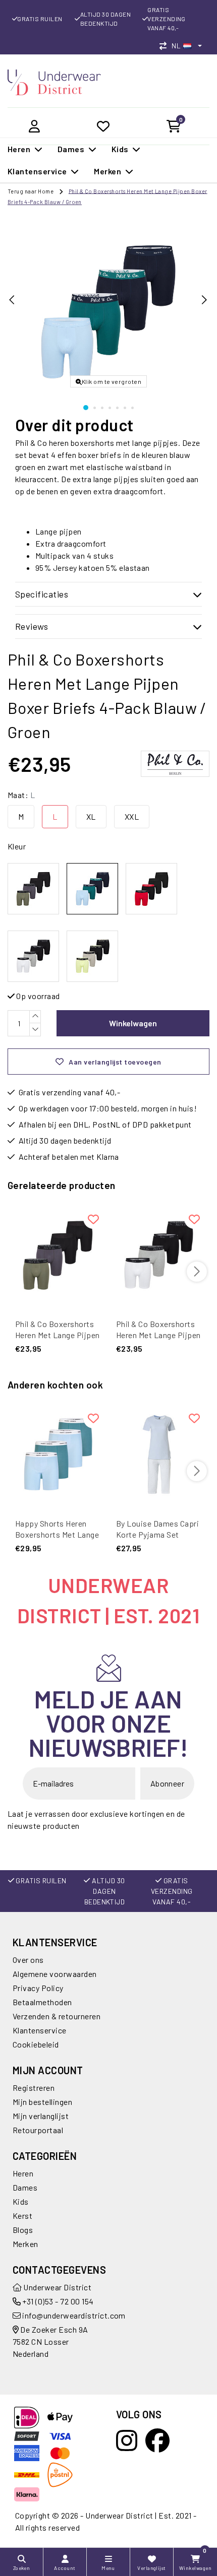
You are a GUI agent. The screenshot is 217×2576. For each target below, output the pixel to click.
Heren (23, 2173)
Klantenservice (40, 2030)
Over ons (28, 1960)
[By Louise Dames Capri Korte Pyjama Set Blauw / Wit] (159, 1455)
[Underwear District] (54, 81)
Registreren (34, 2088)
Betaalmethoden (42, 2002)
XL (91, 816)
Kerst (22, 2216)
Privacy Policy (38, 1988)
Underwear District (57, 2287)
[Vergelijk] (166, 46)
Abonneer (168, 1783)
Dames (25, 2187)
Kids (21, 2201)
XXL (132, 816)
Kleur (17, 846)
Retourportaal (38, 2130)
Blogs (23, 2230)
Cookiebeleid (36, 2044)
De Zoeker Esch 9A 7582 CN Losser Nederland (50, 2341)
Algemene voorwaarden (55, 1974)
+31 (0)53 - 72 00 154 (57, 2301)
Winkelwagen (133, 1023)
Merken (25, 2244)
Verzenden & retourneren (57, 2016)
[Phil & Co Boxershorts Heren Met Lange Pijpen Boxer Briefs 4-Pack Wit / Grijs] (159, 1255)
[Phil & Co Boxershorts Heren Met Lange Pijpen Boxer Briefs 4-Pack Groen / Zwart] (58, 1255)
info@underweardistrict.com (74, 2315)
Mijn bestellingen (42, 2102)
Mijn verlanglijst (41, 2116)
